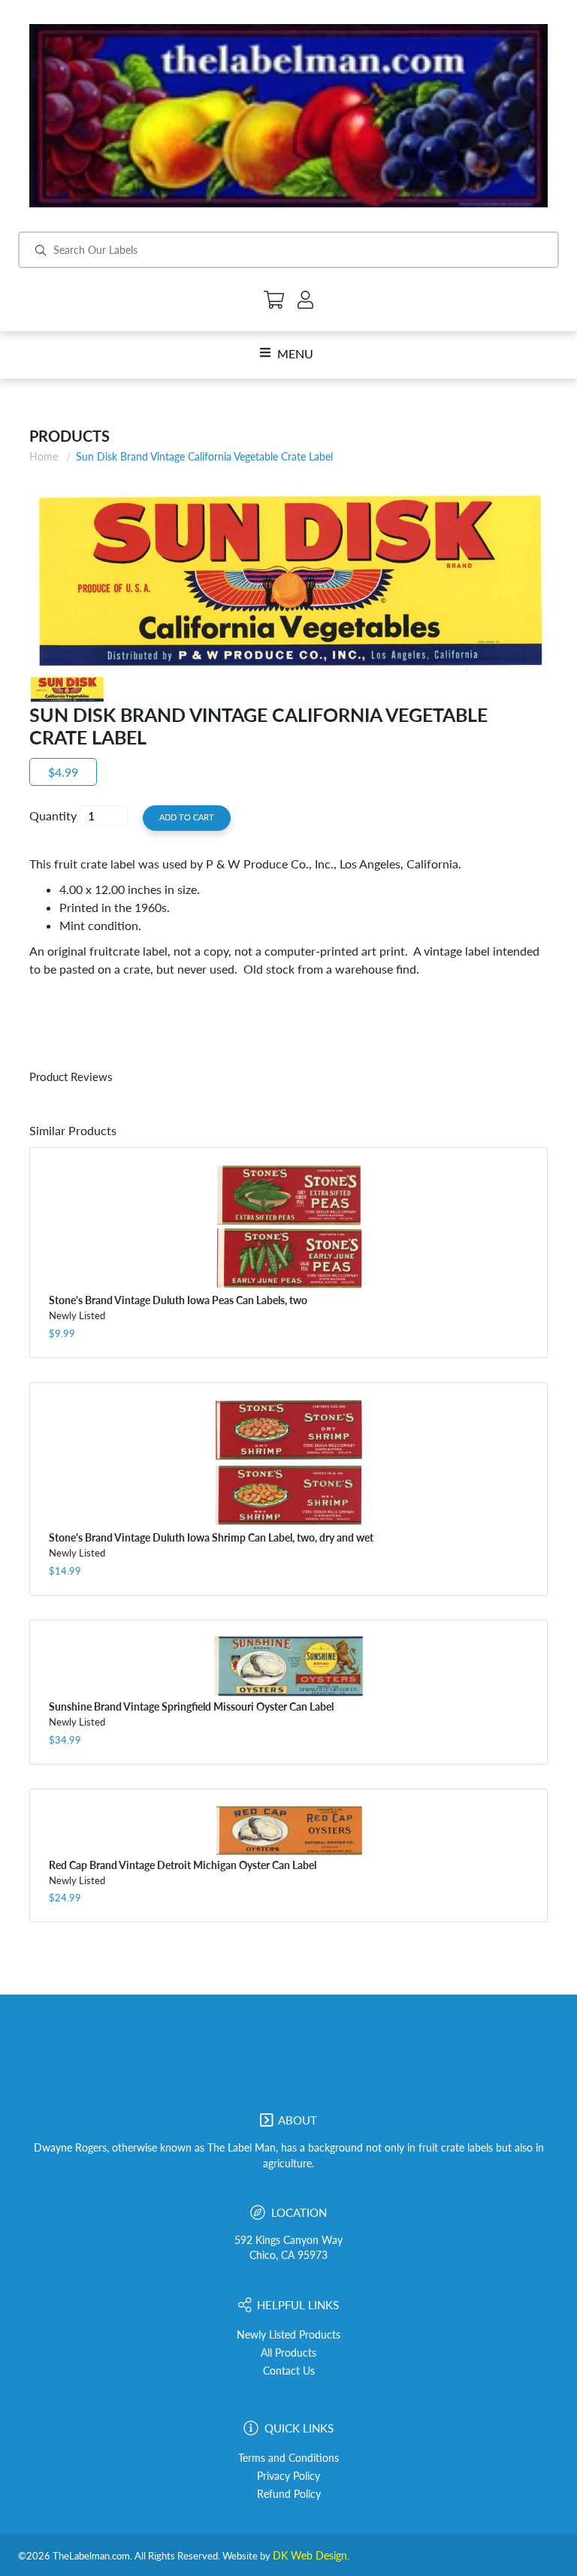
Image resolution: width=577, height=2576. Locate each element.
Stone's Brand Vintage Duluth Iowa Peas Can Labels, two (178, 1300)
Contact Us (289, 2371)
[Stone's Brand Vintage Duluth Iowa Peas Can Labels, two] (288, 1227)
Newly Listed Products (288, 2335)
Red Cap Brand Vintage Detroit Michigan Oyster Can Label (183, 1865)
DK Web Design (310, 2556)
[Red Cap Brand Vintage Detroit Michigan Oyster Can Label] (288, 1830)
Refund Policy (289, 2494)
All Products (288, 2353)
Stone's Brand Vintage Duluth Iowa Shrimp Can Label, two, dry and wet (211, 1537)
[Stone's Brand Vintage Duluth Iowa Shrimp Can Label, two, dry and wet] (288, 1463)
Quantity (53, 815)
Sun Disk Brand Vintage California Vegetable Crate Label (204, 456)
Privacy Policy (288, 2476)
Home (44, 456)
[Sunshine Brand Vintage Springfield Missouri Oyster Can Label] (288, 1667)
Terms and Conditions (288, 2458)
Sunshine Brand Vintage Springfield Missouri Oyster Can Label (191, 1706)
